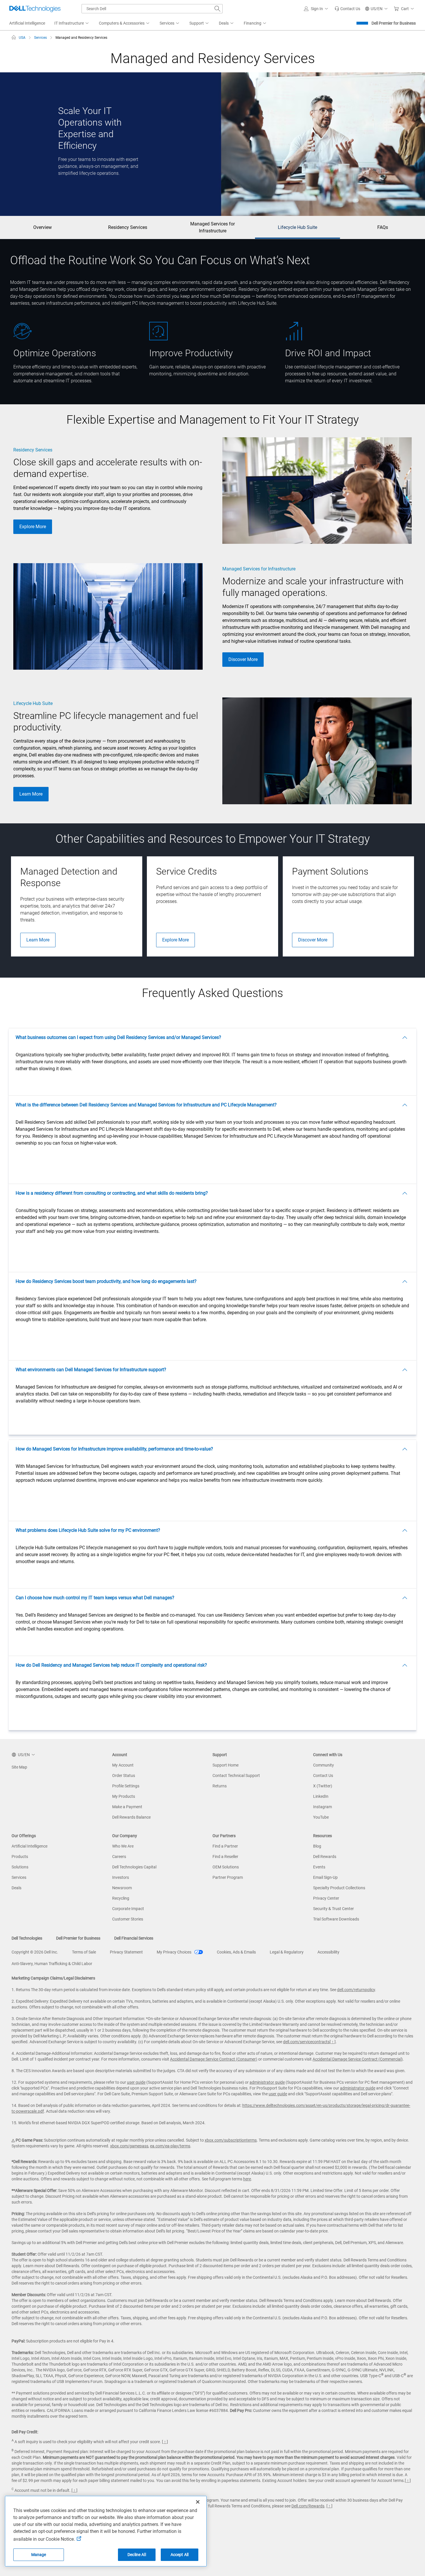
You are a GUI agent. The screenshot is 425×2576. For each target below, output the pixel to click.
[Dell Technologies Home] (35, 9)
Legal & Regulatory (287, 1952)
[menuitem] (72, 23)
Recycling (121, 1898)
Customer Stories (128, 1919)
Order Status (124, 1776)
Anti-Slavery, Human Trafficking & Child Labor (52, 1964)
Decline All (137, 2555)
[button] (317, 9)
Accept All (180, 2555)
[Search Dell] (217, 9)
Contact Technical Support (236, 1776)
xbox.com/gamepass (129, 2146)
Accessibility (328, 1952)
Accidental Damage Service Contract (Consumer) (214, 2059)
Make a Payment (127, 1807)
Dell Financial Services (134, 1938)
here (247, 2179)
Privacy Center (326, 1898)
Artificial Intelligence (29, 1846)
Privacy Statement (126, 1952)
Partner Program (228, 1877)
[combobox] (152, 9)
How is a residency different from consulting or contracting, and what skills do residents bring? (112, 1193)
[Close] (198, 2502)
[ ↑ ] (333, 2042)
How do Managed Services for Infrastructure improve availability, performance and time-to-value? (114, 1449)
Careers (119, 1857)
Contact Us (323, 1776)
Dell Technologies (27, 1938)
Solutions (20, 1867)
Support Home (226, 1765)
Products (20, 1857)
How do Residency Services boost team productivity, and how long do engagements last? (106, 1281)
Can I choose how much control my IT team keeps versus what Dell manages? (95, 1598)
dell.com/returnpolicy (356, 1990)
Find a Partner (225, 1846)
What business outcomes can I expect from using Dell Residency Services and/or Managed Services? (118, 1037)
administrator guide (267, 2082)
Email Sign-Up (325, 1877)
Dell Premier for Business (394, 23)
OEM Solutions (226, 1867)
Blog (317, 1846)
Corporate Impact (128, 1909)
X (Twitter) (323, 1786)
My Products (124, 1796)
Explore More (33, 527)
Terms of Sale (84, 1952)
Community (324, 1765)
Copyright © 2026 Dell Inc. (35, 1952)
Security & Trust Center (333, 1909)
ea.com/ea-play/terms (170, 2146)
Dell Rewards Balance (131, 1817)
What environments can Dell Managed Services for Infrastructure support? (91, 1370)
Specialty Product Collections (339, 1888)
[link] (347, 9)
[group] (77, 906)
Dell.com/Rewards (308, 2506)
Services (19, 1877)
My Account (123, 1765)
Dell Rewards (325, 1857)
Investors (121, 1877)
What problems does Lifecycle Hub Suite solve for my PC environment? (88, 1530)
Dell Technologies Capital (134, 1867)
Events (319, 1867)
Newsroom (122, 1888)
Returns (220, 1786)
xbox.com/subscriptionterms (231, 2140)
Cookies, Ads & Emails (236, 1952)
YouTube (321, 1817)
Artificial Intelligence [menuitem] (27, 23)
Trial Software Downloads (336, 1919)
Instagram (323, 1807)
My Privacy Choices (174, 1952)
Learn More (31, 794)
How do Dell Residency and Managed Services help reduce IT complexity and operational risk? (111, 1665)
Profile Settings (126, 1786)
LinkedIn (321, 1796)
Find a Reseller (225, 1857)
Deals (16, 1888)
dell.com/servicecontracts (306, 2042)
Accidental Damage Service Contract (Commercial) (358, 2059)
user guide (136, 2082)
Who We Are (123, 1846)
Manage (39, 2555)
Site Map (19, 1767)
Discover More (243, 659)
